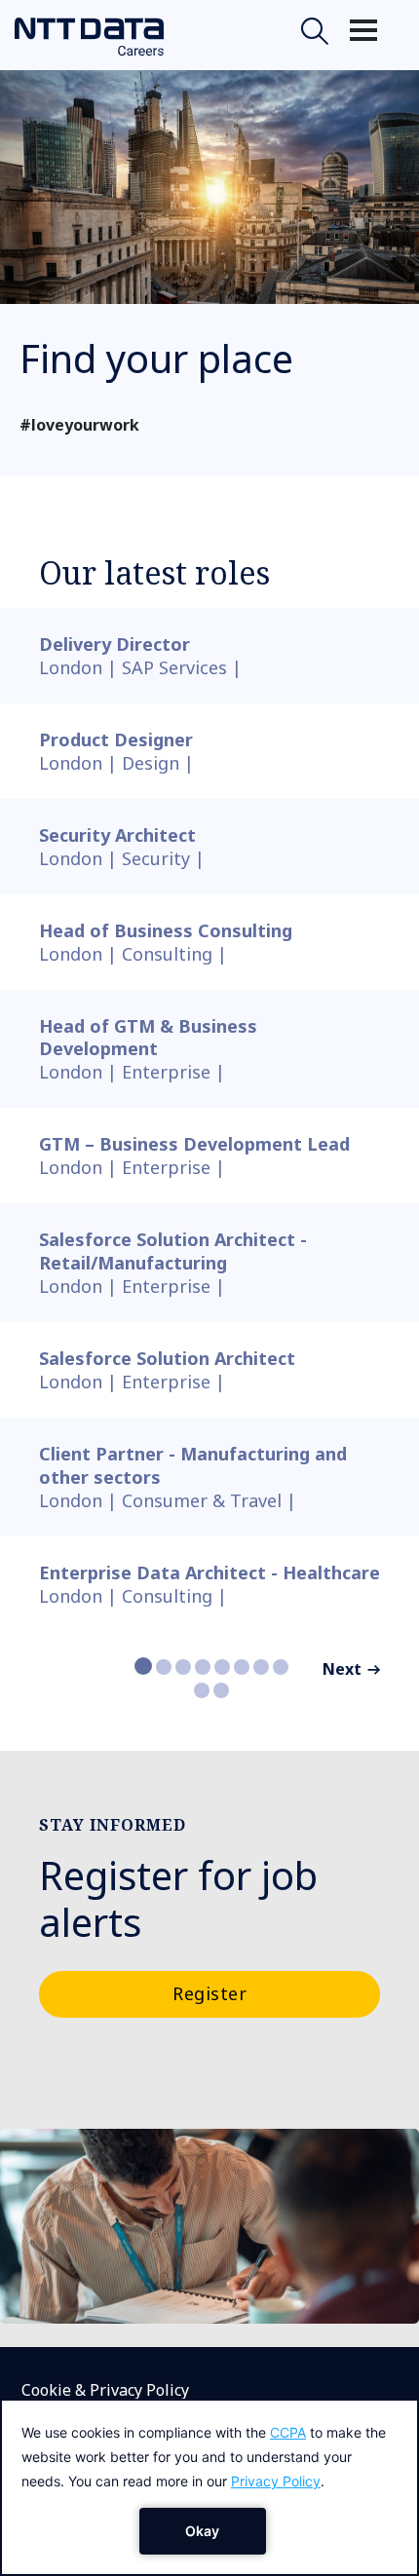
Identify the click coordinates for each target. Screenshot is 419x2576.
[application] (209, 2487)
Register (209, 1993)
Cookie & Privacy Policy (105, 2390)
